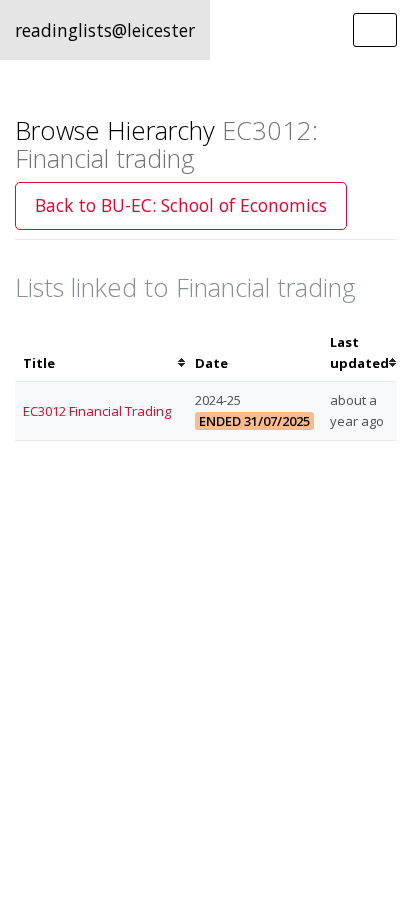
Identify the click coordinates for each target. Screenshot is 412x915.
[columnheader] (101, 353)
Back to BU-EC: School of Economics (181, 205)
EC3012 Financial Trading (97, 411)
